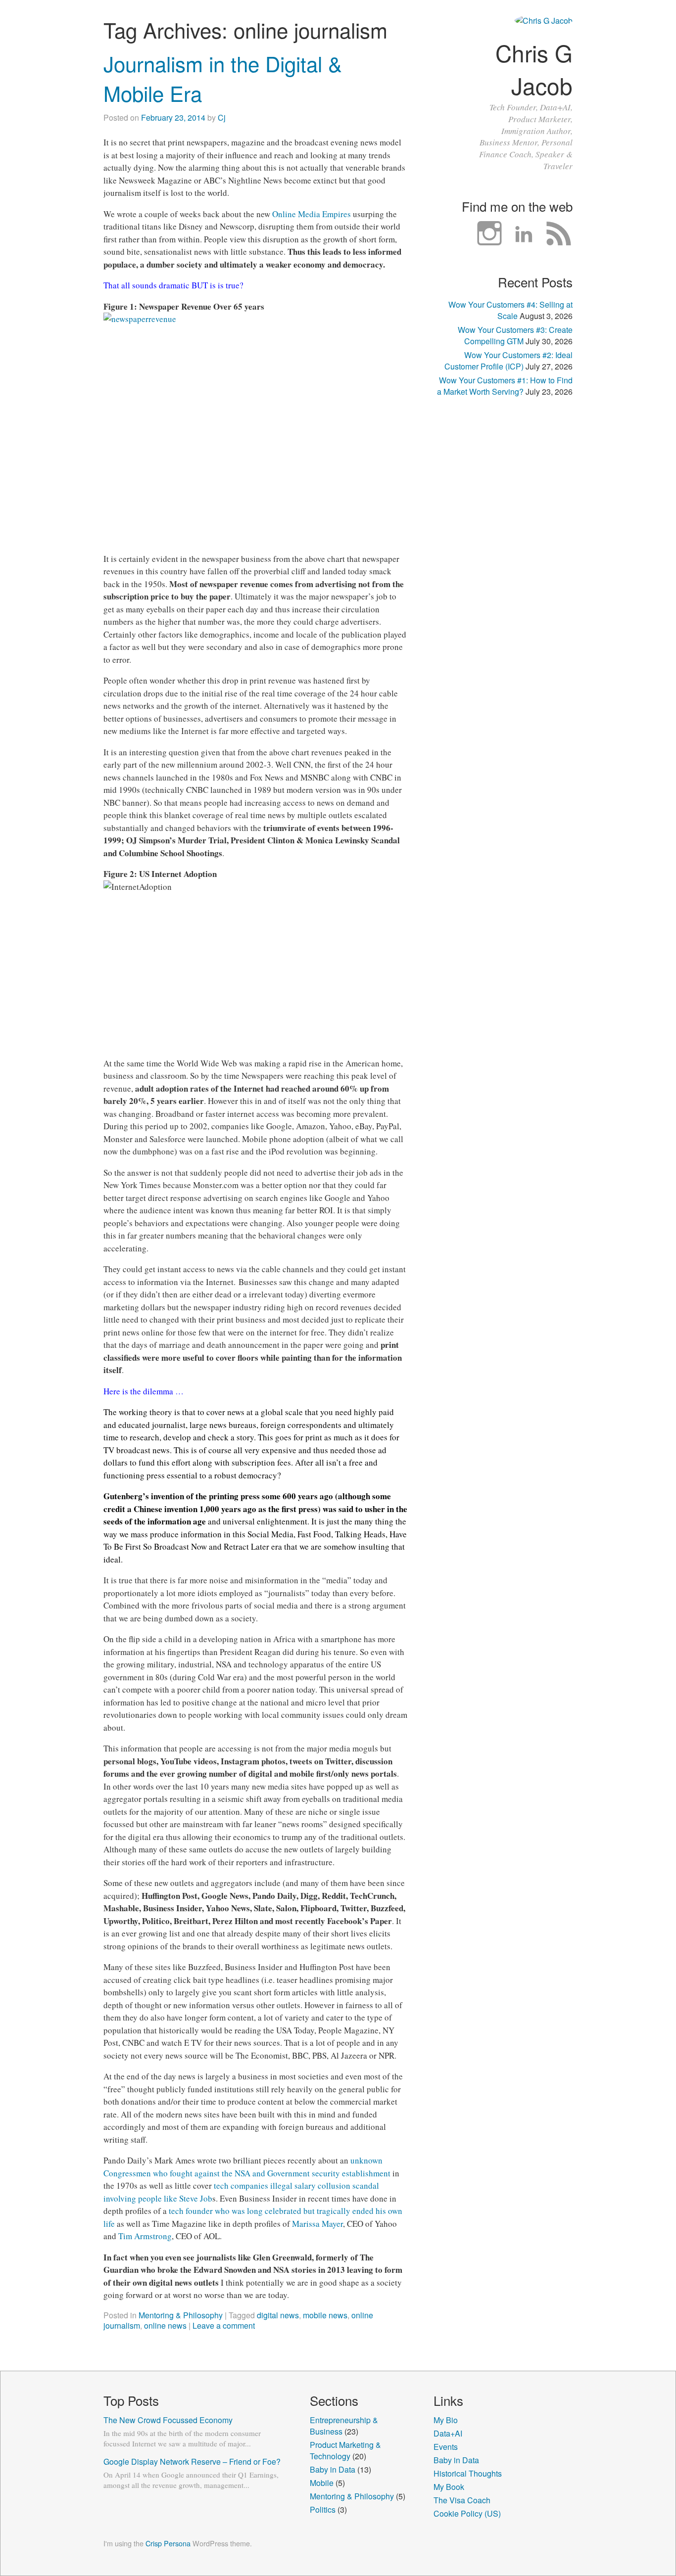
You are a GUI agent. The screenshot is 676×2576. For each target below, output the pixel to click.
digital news (278, 2315)
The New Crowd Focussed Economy (168, 2420)
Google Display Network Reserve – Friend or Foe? (192, 2461)
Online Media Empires (312, 214)
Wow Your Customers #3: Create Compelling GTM (515, 335)
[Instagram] (489, 234)
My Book (449, 2487)
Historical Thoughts (468, 2473)
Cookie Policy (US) (467, 2513)
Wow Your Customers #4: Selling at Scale (510, 310)
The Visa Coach (462, 2500)
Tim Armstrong (145, 2236)
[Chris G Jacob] (544, 21)
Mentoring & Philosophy (181, 2315)
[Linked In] (524, 234)
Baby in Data (333, 2469)
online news (165, 2325)
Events (446, 2447)
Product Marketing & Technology (345, 2450)
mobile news (325, 2315)
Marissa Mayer (317, 2224)
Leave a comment (224, 2325)
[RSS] (559, 234)
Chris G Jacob (534, 69)
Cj (222, 117)
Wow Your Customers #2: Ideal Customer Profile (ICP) (508, 361)
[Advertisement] (503, 570)
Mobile (322, 2483)
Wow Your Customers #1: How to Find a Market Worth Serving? (505, 386)
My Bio (446, 2420)
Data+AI (448, 2433)
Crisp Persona (168, 2543)
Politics (323, 2509)
